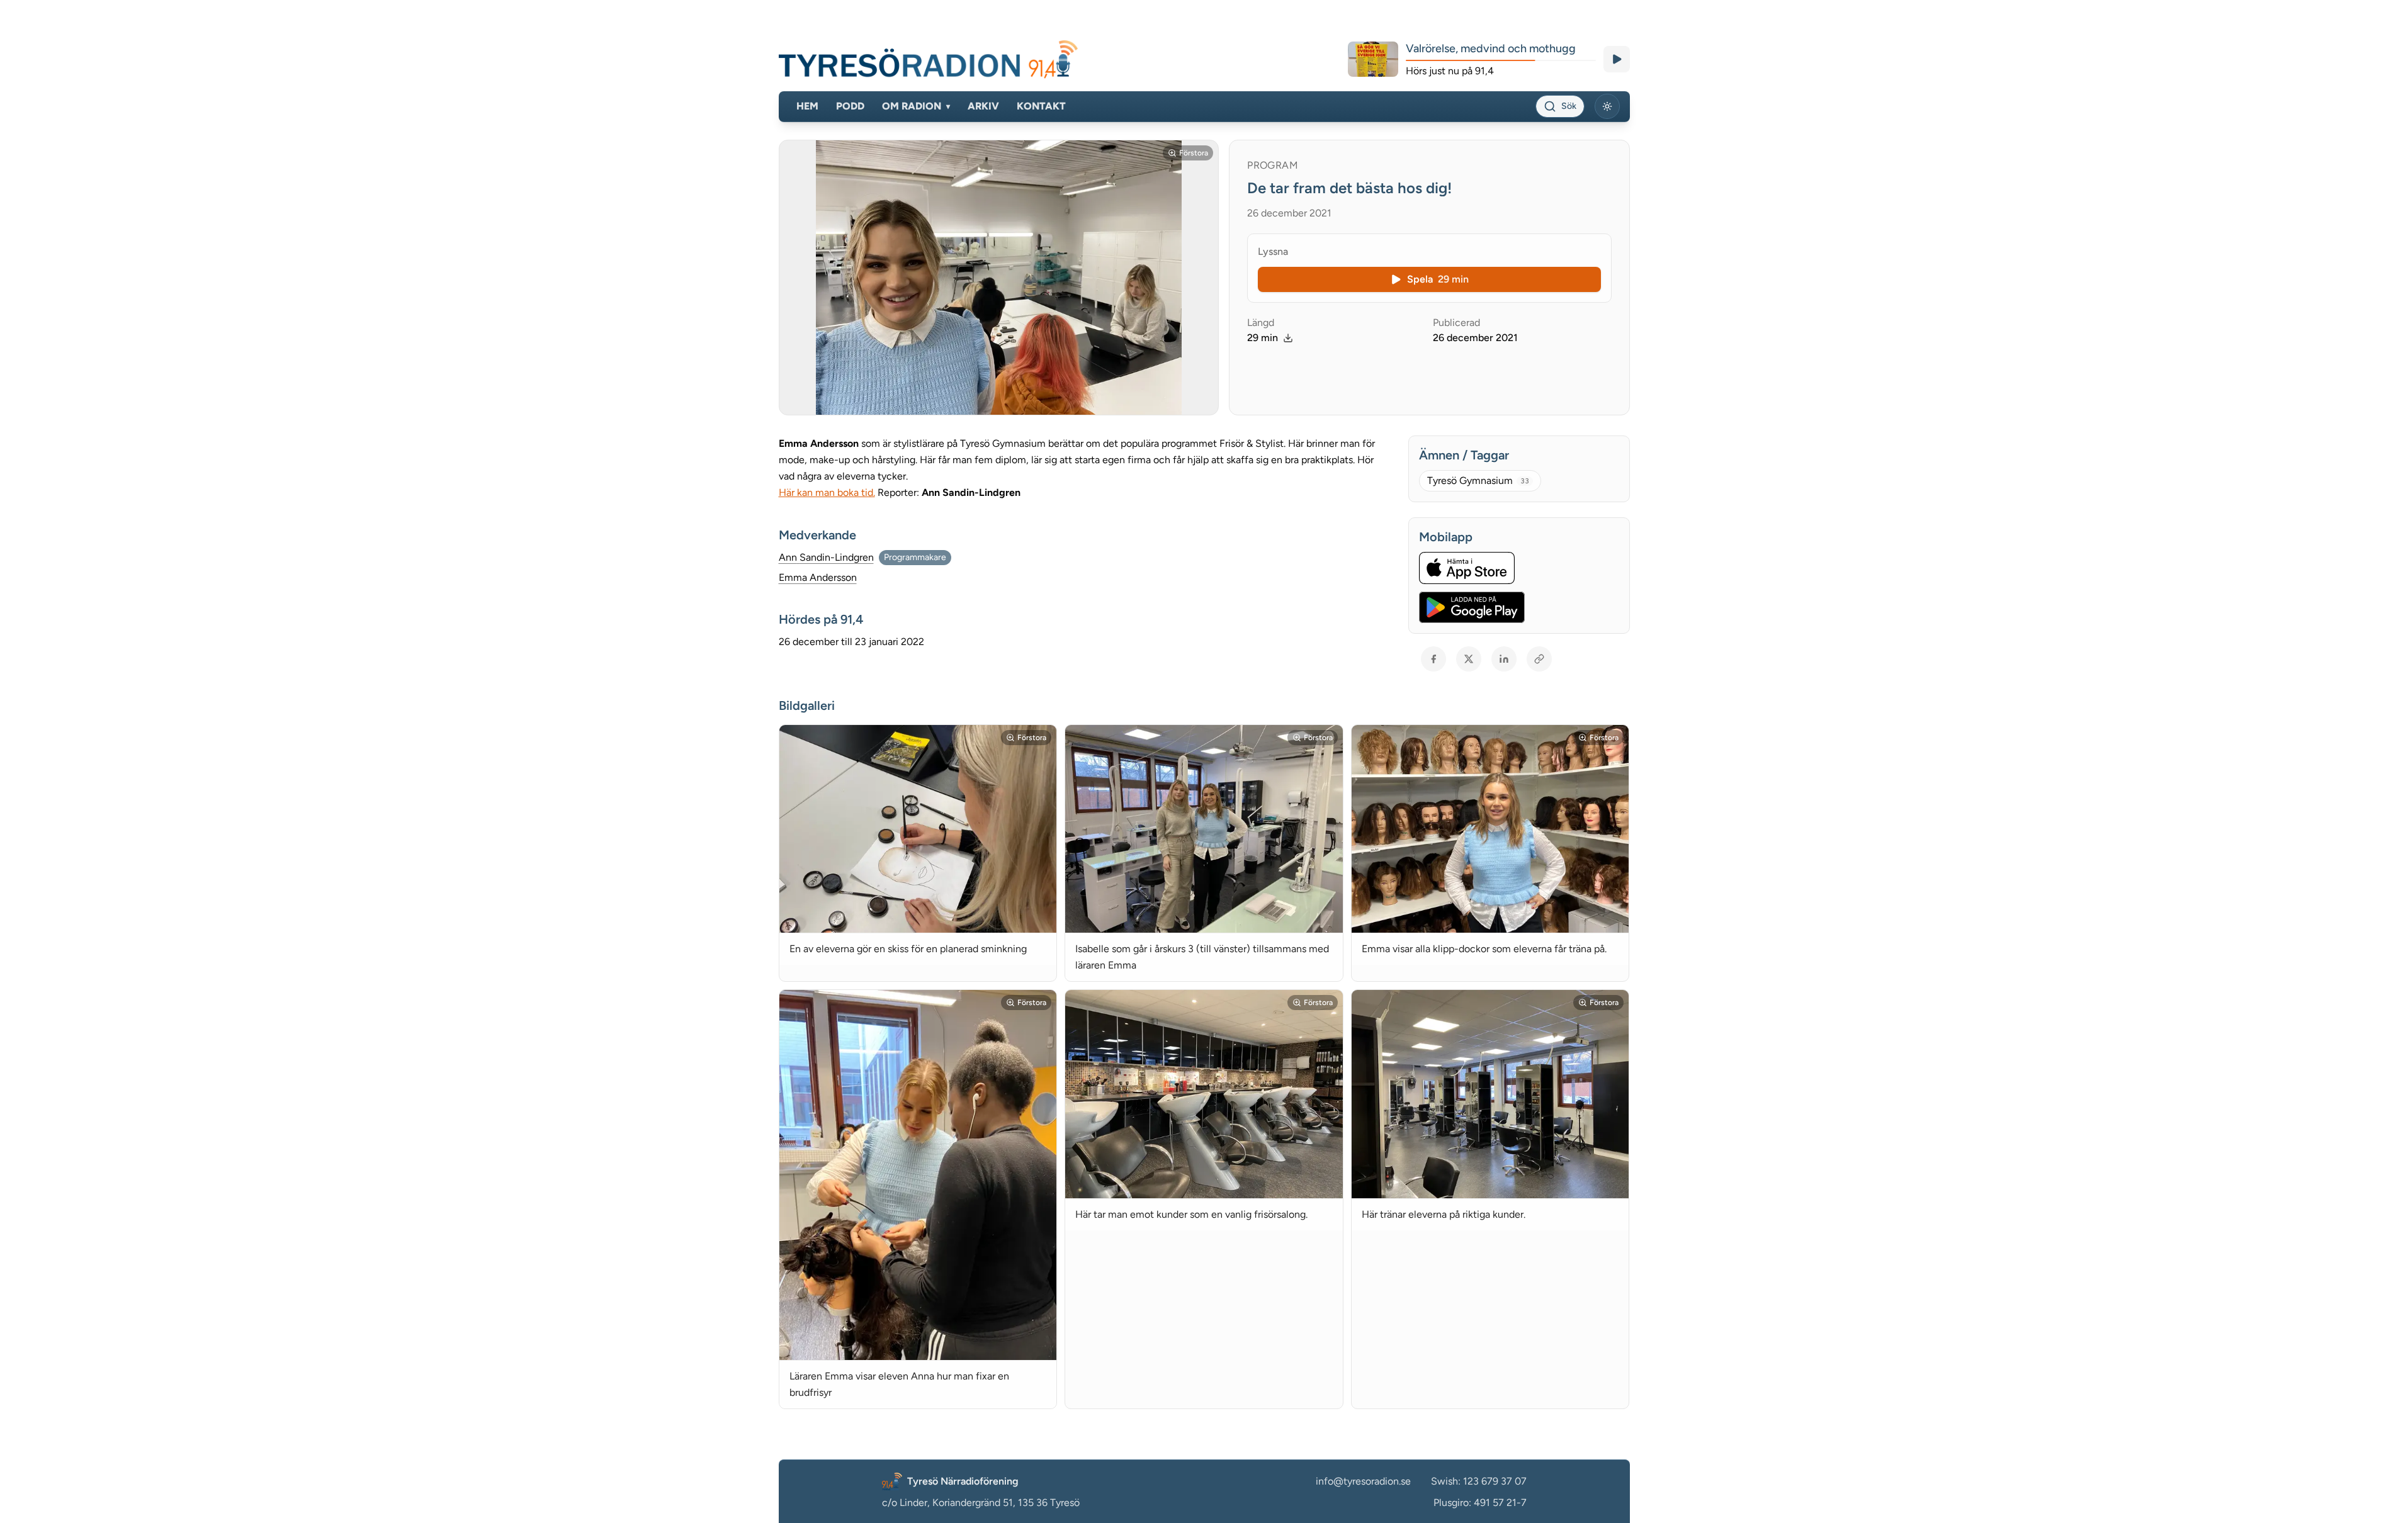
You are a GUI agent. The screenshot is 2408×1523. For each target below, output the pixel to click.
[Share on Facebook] (1433, 659)
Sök (1569, 106)
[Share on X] (1469, 659)
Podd (850, 106)
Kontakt (1041, 106)
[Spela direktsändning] (1617, 59)
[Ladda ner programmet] (1288, 338)
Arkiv (983, 106)
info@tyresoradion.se (1363, 1481)
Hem (807, 106)
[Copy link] (1539, 659)
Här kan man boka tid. (827, 492)
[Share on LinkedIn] (1504, 659)
